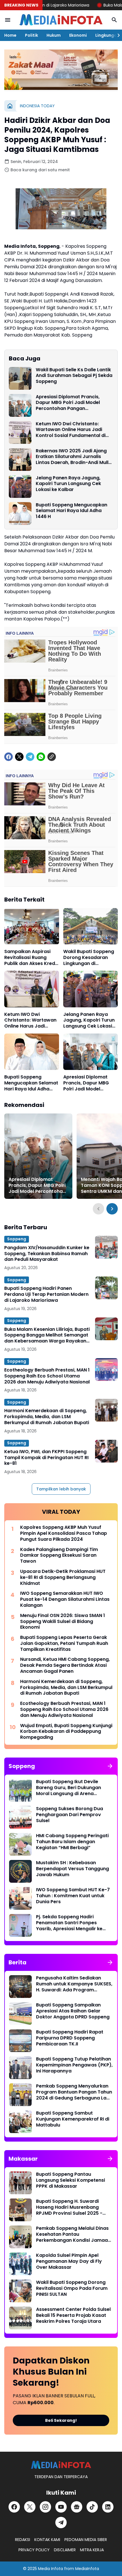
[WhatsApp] (41, 757)
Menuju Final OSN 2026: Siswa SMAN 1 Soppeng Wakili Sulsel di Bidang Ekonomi (63, 1622)
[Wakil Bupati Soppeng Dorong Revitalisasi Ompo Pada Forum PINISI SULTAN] (20, 2291)
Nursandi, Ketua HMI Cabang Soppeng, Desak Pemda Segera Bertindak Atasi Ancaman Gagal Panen (65, 1665)
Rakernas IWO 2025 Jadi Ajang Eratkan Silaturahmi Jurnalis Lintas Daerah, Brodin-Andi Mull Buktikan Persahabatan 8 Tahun (73, 457)
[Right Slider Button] (116, 35)
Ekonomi (78, 35)
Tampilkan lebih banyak (61, 1489)
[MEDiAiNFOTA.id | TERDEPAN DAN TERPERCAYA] (61, 2465)
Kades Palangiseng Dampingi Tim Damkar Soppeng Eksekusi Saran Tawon (59, 1556)
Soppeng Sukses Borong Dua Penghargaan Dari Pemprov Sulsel (70, 1815)
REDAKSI (23, 2540)
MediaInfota (87, 2569)
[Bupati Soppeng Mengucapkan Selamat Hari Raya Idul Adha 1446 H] (20, 513)
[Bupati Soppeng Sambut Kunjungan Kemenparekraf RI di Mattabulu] (20, 2122)
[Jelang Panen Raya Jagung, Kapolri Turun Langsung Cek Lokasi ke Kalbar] (20, 486)
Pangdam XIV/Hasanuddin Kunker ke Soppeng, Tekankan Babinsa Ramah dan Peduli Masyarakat (47, 1254)
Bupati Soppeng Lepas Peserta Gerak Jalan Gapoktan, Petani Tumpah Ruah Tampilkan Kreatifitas (64, 1643)
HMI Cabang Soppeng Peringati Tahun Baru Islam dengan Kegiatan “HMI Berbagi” (72, 1842)
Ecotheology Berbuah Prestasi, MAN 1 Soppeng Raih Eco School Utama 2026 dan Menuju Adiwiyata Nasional (47, 1376)
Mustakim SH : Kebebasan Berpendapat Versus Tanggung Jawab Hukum (72, 1869)
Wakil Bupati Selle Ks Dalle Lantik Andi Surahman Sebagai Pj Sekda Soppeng (74, 376)
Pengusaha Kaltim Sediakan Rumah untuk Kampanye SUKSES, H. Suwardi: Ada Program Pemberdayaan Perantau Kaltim (74, 1984)
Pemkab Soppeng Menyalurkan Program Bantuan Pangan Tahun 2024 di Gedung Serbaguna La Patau (74, 2092)
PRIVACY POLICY (34, 2550)
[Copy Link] (52, 757)
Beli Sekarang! (61, 2420)
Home (10, 35)
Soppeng (17, 1239)
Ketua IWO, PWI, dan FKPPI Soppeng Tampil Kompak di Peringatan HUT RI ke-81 (46, 1458)
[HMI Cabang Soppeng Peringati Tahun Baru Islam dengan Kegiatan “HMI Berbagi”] (20, 1844)
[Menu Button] (8, 20)
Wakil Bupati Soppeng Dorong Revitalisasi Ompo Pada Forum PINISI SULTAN (72, 2288)
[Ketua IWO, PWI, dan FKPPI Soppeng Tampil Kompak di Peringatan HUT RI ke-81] (106, 1451)
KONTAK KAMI (47, 2540)
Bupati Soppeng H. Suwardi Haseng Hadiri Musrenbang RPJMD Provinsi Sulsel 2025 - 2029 (69, 2207)
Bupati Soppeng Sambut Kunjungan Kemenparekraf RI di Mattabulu (73, 2119)
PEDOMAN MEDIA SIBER (86, 2540)
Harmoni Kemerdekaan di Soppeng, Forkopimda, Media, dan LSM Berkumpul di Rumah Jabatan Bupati (47, 1417)
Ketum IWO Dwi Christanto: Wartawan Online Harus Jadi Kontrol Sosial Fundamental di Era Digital (71, 430)
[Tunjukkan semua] (110, 1766)
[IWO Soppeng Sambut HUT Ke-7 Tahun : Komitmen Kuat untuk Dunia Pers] (20, 1898)
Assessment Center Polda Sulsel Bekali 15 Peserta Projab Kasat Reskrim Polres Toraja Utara (73, 2315)
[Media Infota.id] (61, 20)
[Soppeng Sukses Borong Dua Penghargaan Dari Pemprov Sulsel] (20, 1817)
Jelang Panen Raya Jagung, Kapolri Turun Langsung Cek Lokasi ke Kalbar (68, 484)
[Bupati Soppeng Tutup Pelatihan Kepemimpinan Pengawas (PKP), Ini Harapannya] (20, 2068)
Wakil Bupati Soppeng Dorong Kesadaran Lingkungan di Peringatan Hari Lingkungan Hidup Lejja (90, 958)
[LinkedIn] (108, 2507)
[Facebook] (9, 757)
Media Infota (51, 2569)
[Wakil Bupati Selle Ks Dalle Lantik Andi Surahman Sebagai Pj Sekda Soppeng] (20, 378)
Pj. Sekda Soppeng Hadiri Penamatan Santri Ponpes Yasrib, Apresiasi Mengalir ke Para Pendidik (69, 1923)
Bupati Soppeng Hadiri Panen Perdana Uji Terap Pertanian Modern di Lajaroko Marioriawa (46, 1294)
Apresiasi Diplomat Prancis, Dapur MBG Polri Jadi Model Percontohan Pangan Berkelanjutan (68, 403)
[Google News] (77, 2507)
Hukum (54, 35)
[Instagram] (45, 2507)
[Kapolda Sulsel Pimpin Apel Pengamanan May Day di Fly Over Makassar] (20, 2264)
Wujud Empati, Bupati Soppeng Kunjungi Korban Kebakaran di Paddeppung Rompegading (66, 1732)
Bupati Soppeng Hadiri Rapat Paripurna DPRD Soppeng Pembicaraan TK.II (70, 2038)
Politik (31, 35)
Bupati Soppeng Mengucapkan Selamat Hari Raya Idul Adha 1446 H (71, 511)
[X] (19, 757)
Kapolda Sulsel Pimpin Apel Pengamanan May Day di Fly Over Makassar (69, 2261)
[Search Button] (114, 20)
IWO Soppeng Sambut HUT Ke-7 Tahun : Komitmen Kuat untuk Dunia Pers (73, 1896)
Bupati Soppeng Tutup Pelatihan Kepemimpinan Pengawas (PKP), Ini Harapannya (74, 2065)
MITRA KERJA (92, 2550)
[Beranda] (10, 106)
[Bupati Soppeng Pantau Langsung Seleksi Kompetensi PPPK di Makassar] (20, 2183)
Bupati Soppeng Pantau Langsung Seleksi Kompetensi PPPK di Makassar (71, 2180)
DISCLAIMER (65, 2550)
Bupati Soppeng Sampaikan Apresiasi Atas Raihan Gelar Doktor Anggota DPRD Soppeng (73, 2011)
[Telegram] (30, 757)
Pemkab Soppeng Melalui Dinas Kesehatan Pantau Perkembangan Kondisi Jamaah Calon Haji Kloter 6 (73, 2234)
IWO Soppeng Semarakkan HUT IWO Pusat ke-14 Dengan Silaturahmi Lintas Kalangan (65, 1599)
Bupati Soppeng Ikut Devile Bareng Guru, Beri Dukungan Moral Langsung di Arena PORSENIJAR (69, 1788)
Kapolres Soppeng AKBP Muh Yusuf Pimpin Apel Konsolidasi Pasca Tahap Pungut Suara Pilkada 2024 (64, 1533)
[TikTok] (92, 2507)
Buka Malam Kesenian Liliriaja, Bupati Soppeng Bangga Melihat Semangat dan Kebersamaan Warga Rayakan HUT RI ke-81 (47, 1335)
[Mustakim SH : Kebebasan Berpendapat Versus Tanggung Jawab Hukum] (20, 1871)
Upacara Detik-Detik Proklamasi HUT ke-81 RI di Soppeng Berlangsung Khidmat (63, 1577)
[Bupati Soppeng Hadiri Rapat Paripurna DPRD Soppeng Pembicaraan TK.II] (20, 2041)
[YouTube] (61, 2507)
